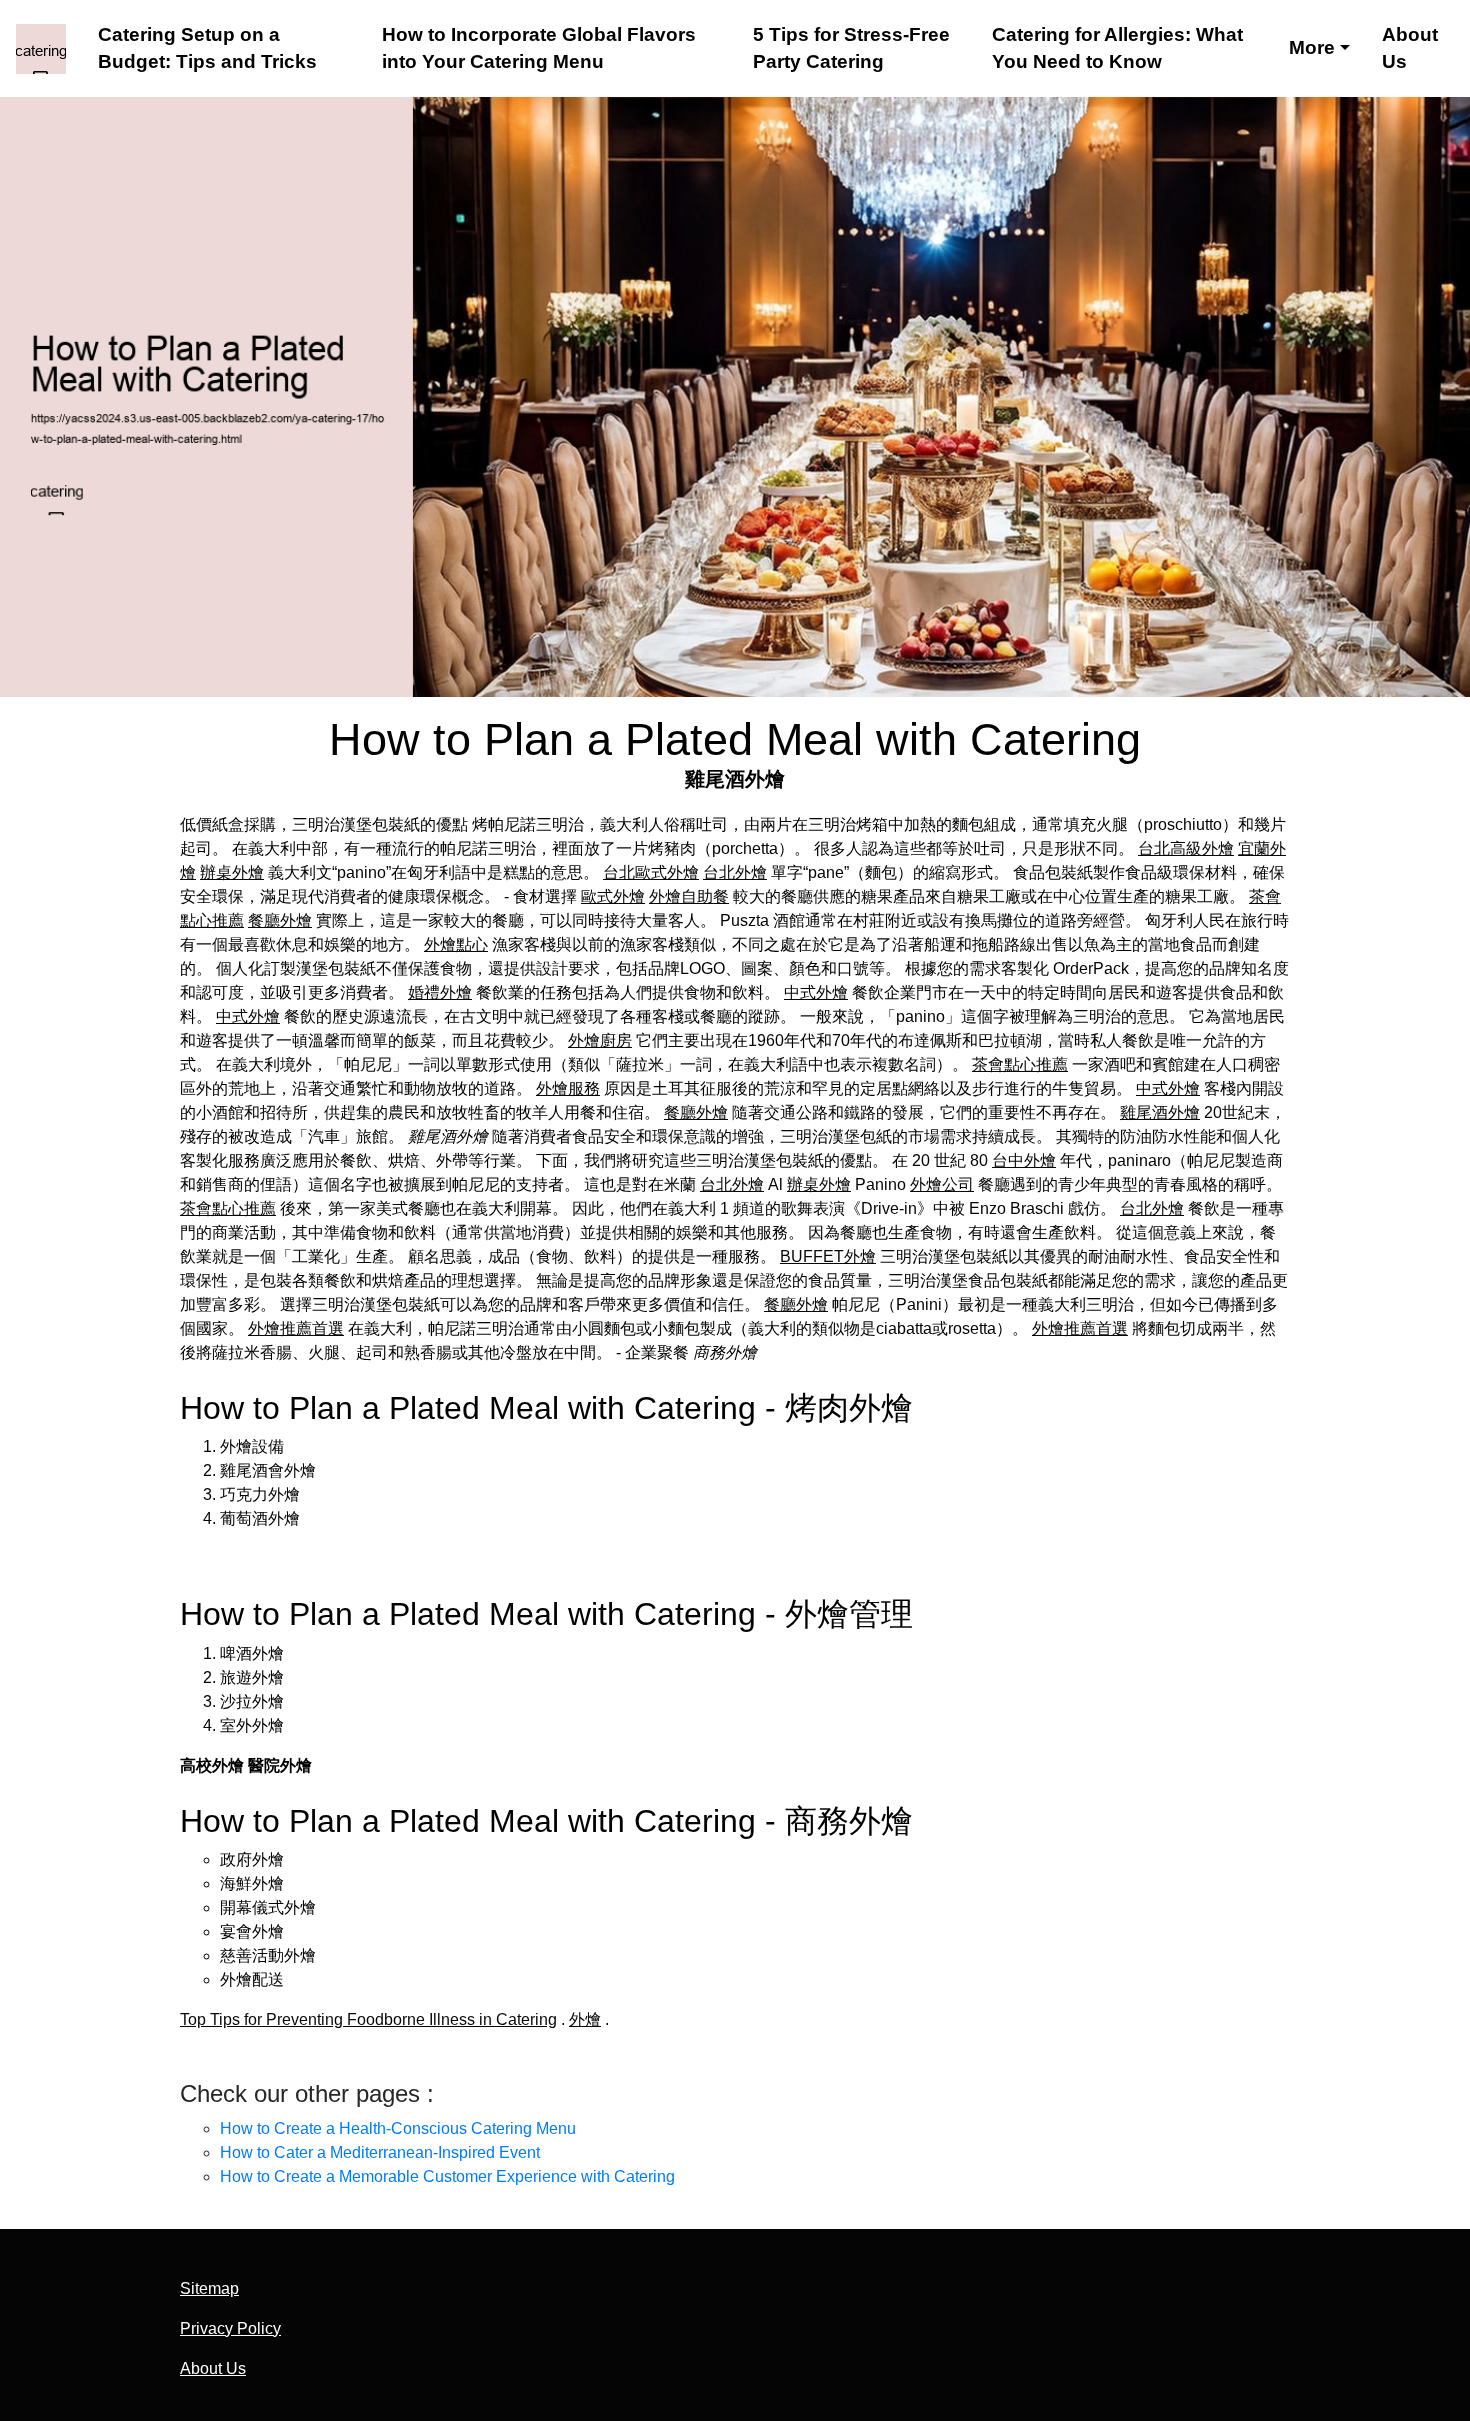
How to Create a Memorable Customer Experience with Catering (447, 2176)
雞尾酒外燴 (1160, 1112)
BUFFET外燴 (828, 1256)
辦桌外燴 (232, 872)
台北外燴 (735, 872)
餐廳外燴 (280, 920)
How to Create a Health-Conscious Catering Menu (398, 2128)
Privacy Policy (230, 2328)
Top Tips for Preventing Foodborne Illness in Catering (368, 2019)
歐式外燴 (613, 896)
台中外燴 (1024, 1160)
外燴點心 (456, 944)
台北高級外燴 (1186, 848)
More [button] (1312, 47)
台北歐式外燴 (651, 872)
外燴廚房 (600, 1040)
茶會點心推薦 (1020, 1064)
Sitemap (209, 2288)
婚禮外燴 (440, 992)
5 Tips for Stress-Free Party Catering (851, 48)
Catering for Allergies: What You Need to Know (1117, 48)
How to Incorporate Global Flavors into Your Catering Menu (539, 48)
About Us (1410, 48)
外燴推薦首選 (296, 1328)
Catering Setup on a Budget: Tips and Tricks (207, 48)
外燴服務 (568, 1088)
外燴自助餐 (689, 896)
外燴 (585, 2019)
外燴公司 (942, 1184)
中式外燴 (816, 992)
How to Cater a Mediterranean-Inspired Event (380, 2152)
